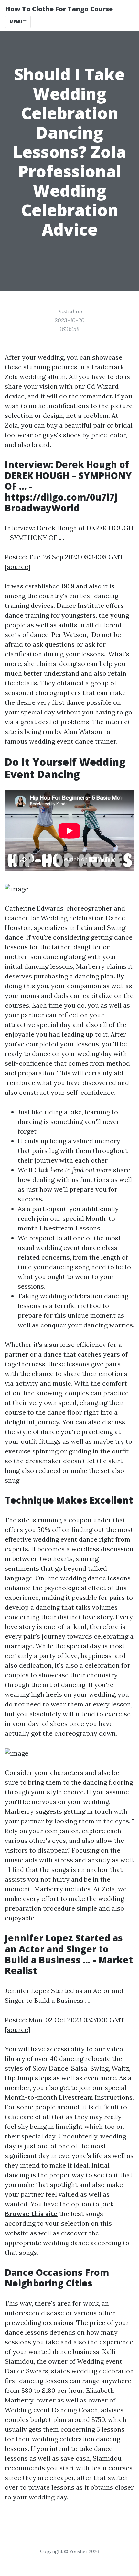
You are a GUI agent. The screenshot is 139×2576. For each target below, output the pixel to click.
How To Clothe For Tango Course (59, 9)
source (17, 567)
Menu (16, 22)
